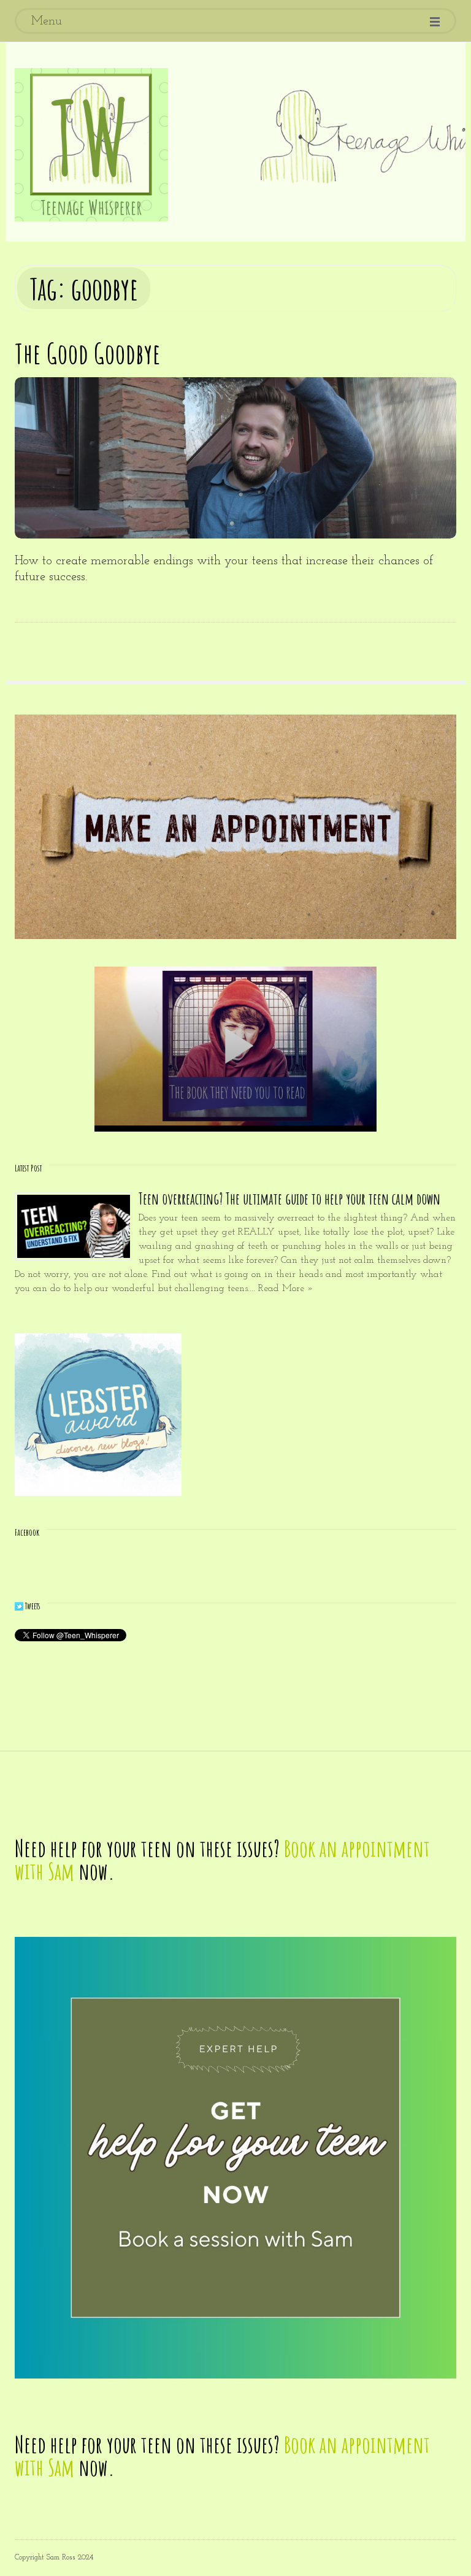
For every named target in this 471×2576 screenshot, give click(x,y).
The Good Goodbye (88, 353)
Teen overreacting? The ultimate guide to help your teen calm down (289, 1199)
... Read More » (281, 1289)
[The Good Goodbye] (235, 458)
